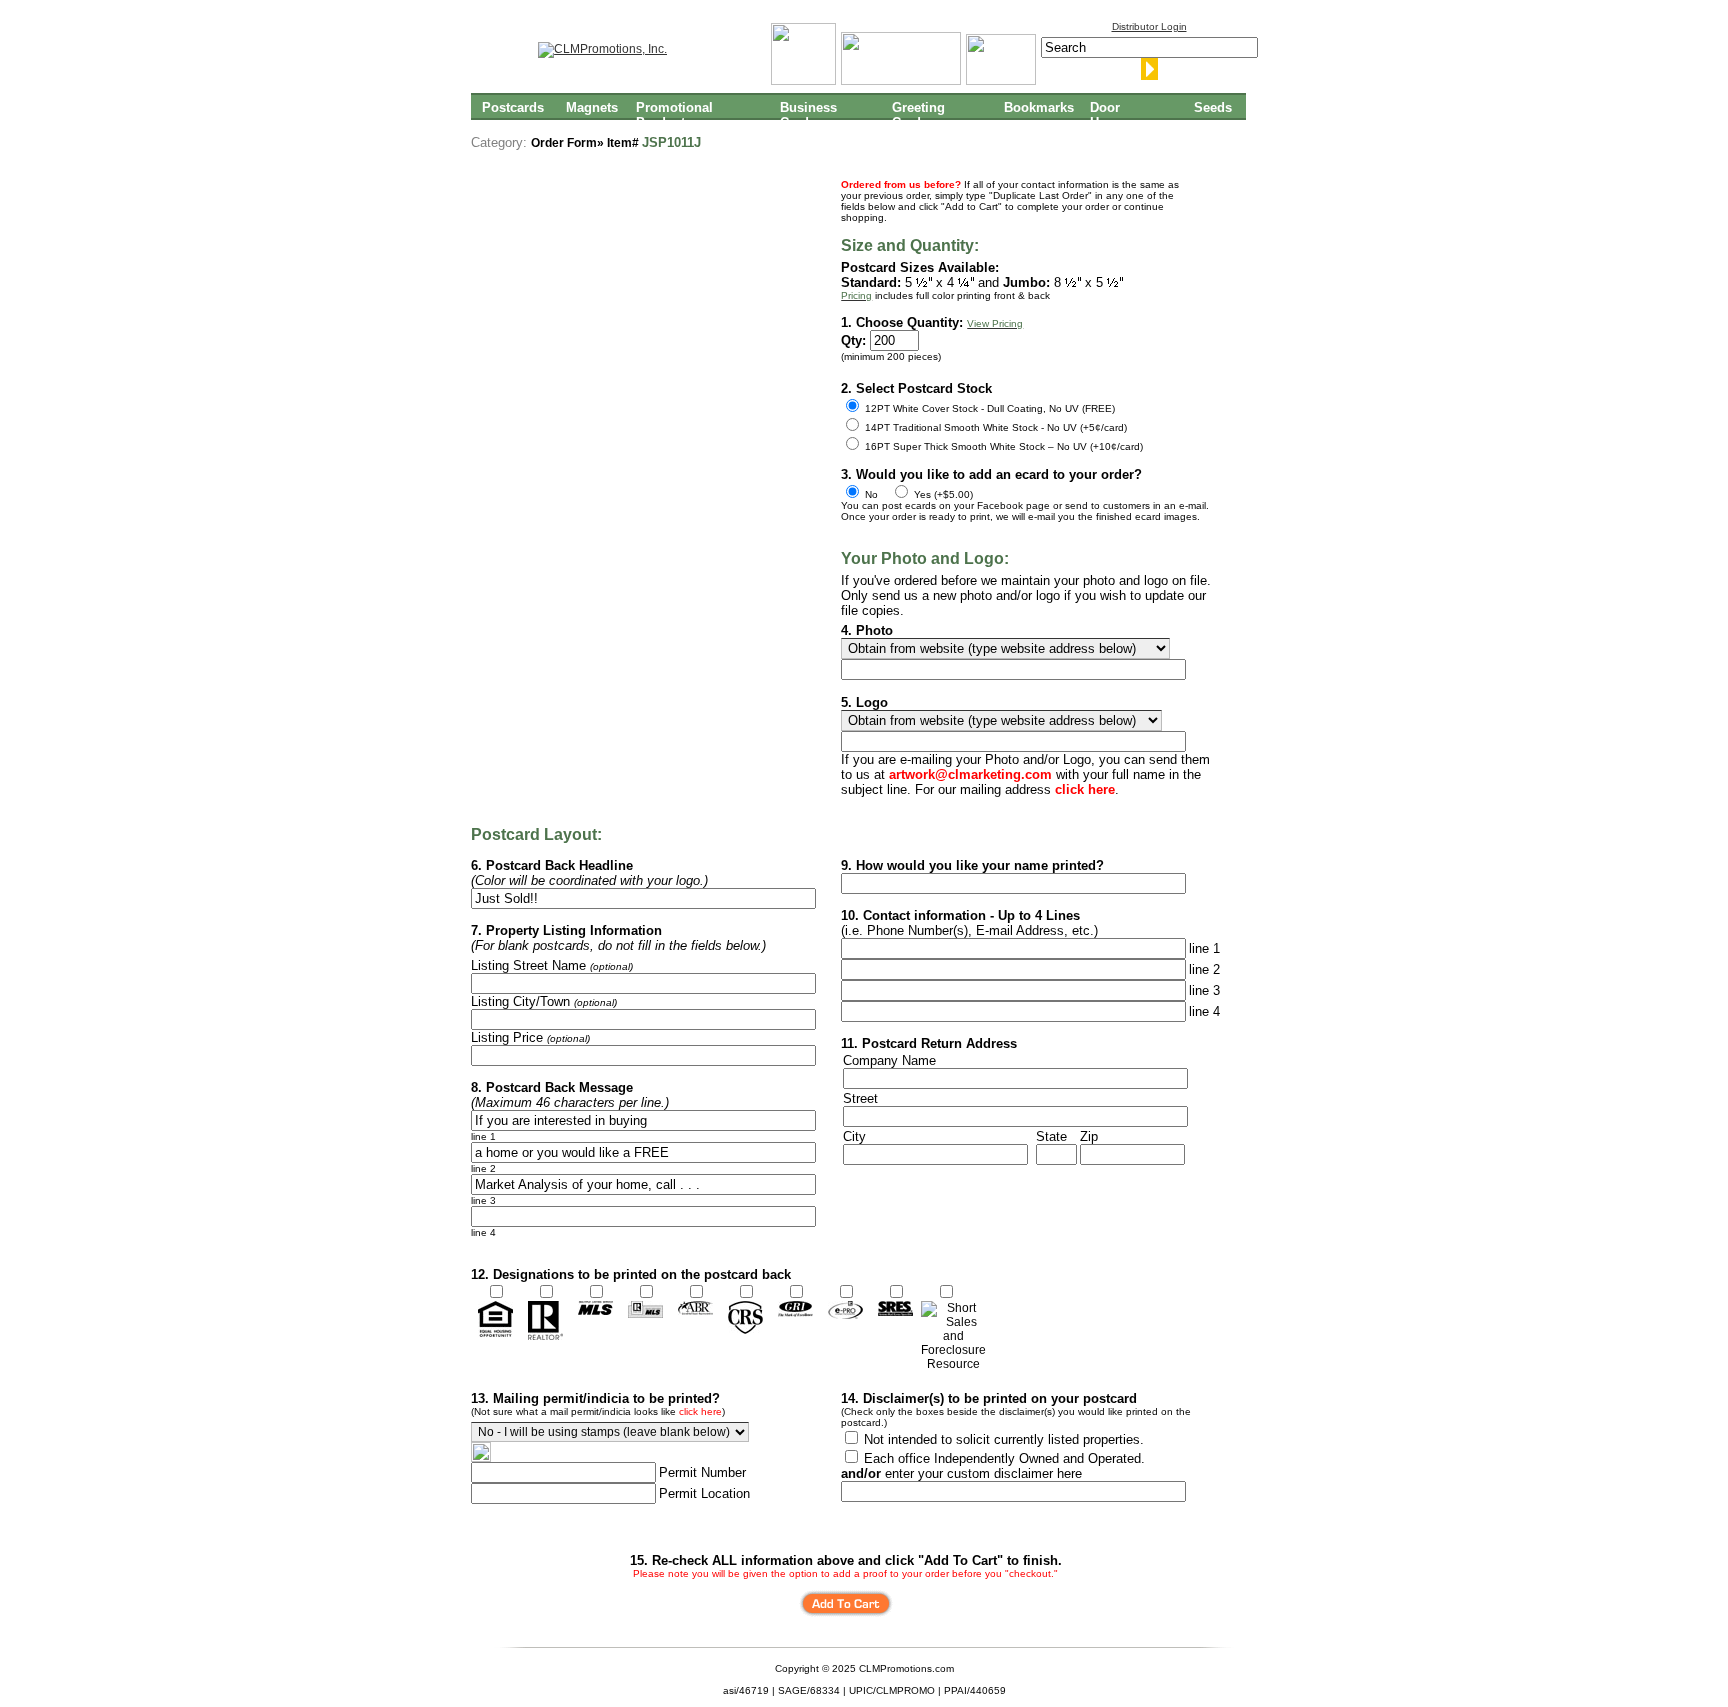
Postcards (513, 107)
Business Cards (808, 114)
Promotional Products (674, 114)
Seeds (1213, 107)
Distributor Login (1149, 26)
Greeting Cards (918, 114)
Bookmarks (1039, 107)
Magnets (592, 107)
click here (700, 1411)
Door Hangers (1115, 114)
